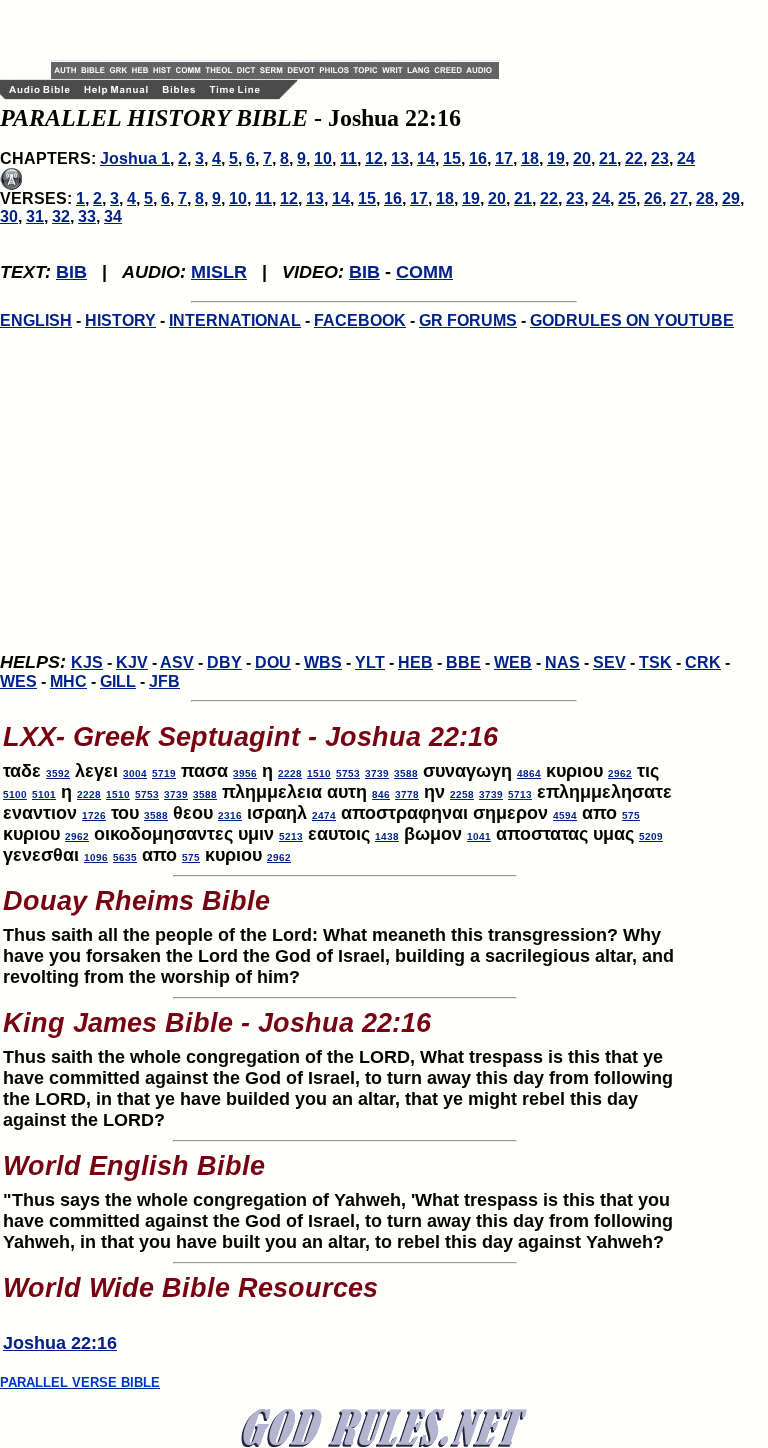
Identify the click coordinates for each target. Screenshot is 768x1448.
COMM (424, 272)
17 (504, 158)
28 (705, 198)
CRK (703, 662)
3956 (245, 773)
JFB (164, 681)
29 (731, 198)
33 (87, 216)
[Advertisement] (285, 30)
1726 (94, 815)
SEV (609, 662)
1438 (387, 836)
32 (61, 216)
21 (608, 158)
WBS (323, 662)
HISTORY (120, 320)
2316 (230, 815)
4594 (565, 815)
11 (348, 158)
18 (530, 158)
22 (634, 158)
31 (35, 216)
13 (400, 158)
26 (653, 198)
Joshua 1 (135, 158)
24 (686, 158)
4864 (529, 773)
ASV (177, 662)
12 (374, 158)
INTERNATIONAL (235, 320)
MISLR (219, 272)
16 (478, 158)
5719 (164, 773)
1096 (96, 857)
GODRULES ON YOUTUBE (632, 320)
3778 (407, 794)
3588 (406, 773)
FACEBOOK (360, 320)
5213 (291, 836)
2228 (290, 773)
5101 (44, 794)
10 (323, 158)
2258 (462, 794)
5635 (125, 857)
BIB (71, 272)
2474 (324, 815)
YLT (370, 662)
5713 (520, 794)
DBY (224, 662)
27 (679, 198)
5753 (348, 773)
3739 (377, 773)
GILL (118, 681)
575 (631, 815)
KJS (87, 662)
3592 (58, 773)
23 (660, 158)
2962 (620, 773)
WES (18, 681)
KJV (132, 662)
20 (582, 158)
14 (426, 158)
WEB (513, 662)
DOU (273, 662)
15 (452, 158)
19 (556, 158)
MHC (68, 681)
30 (9, 216)
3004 (135, 773)
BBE (463, 662)
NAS (562, 662)
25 (627, 198)
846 (381, 794)
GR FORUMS (468, 320)
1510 (319, 773)
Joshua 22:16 (60, 1343)
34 (113, 216)
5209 (651, 836)
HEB (415, 662)
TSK (655, 662)
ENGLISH (36, 320)
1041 (479, 836)
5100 (15, 794)
